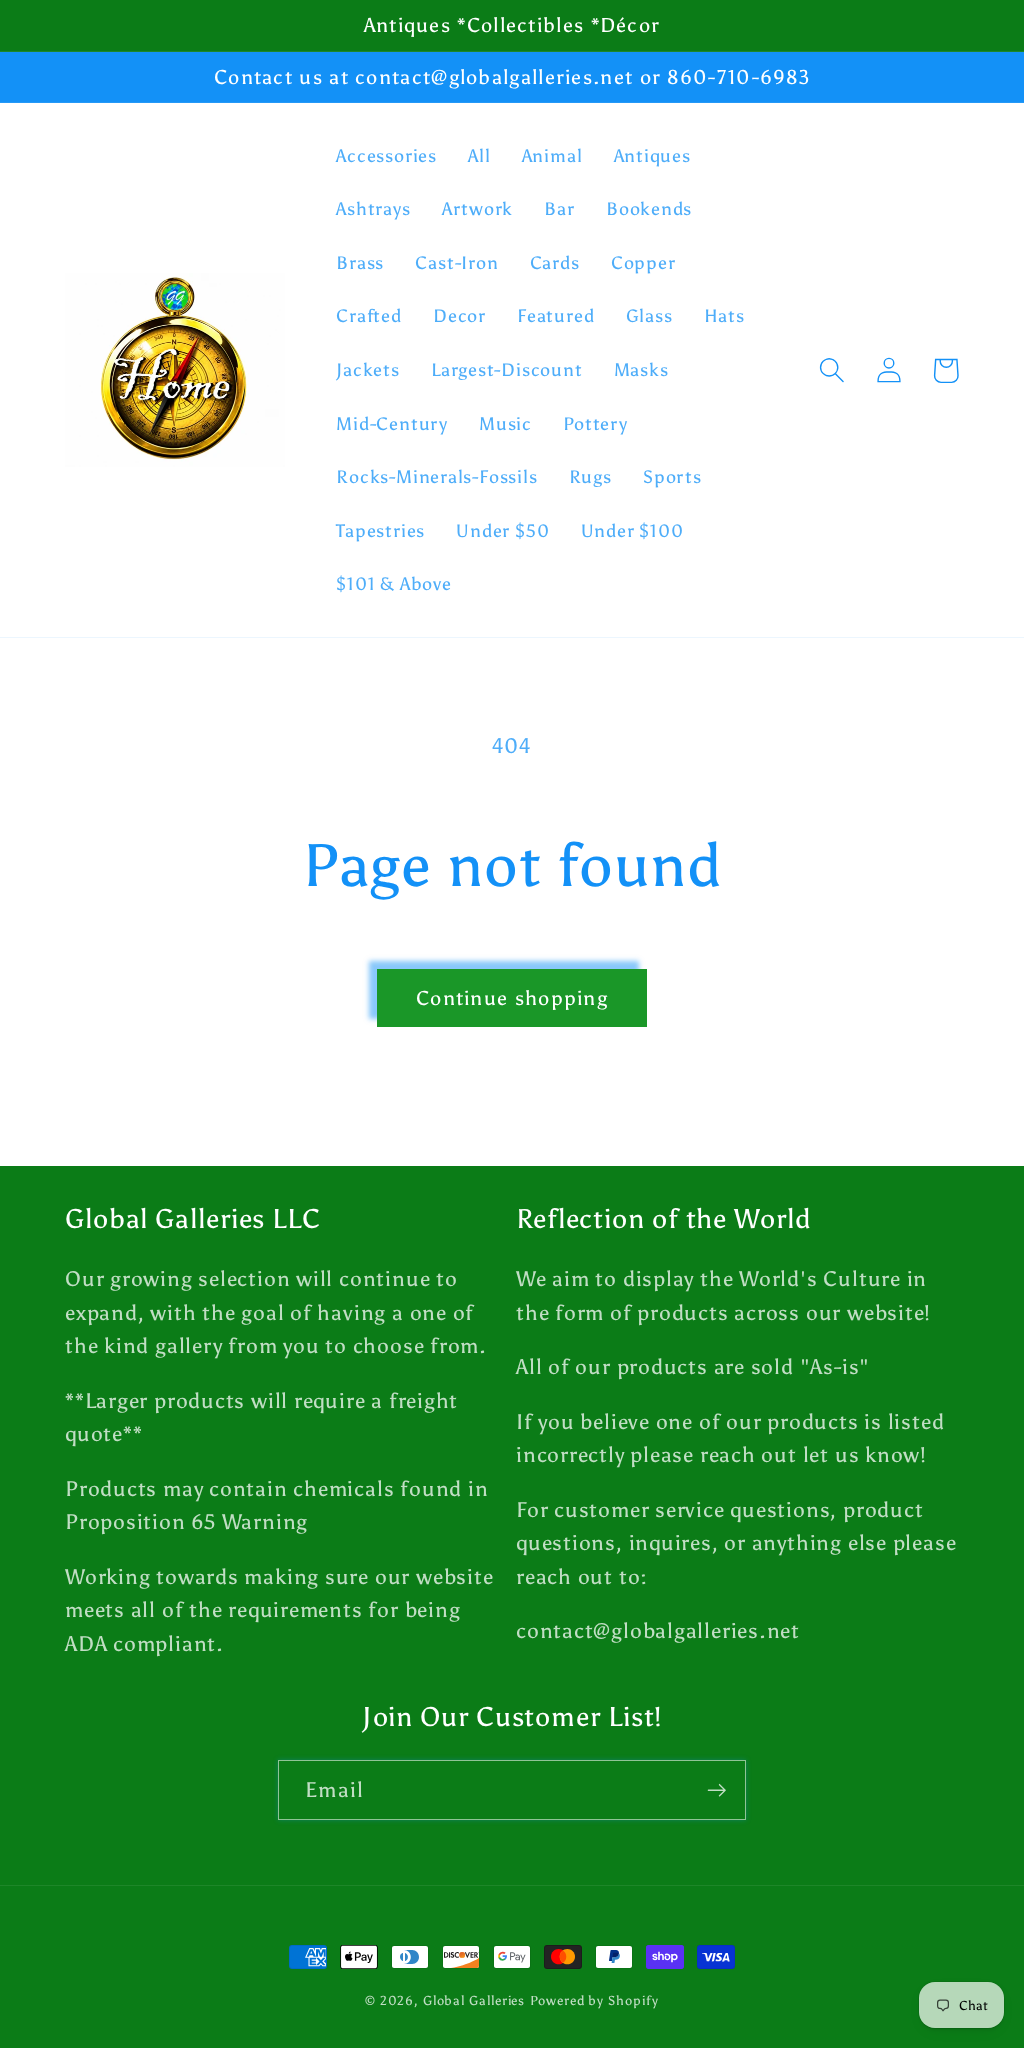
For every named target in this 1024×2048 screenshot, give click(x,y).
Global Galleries (474, 2000)
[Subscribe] (716, 1790)
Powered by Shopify (594, 2000)
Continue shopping (512, 998)
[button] (831, 370)
